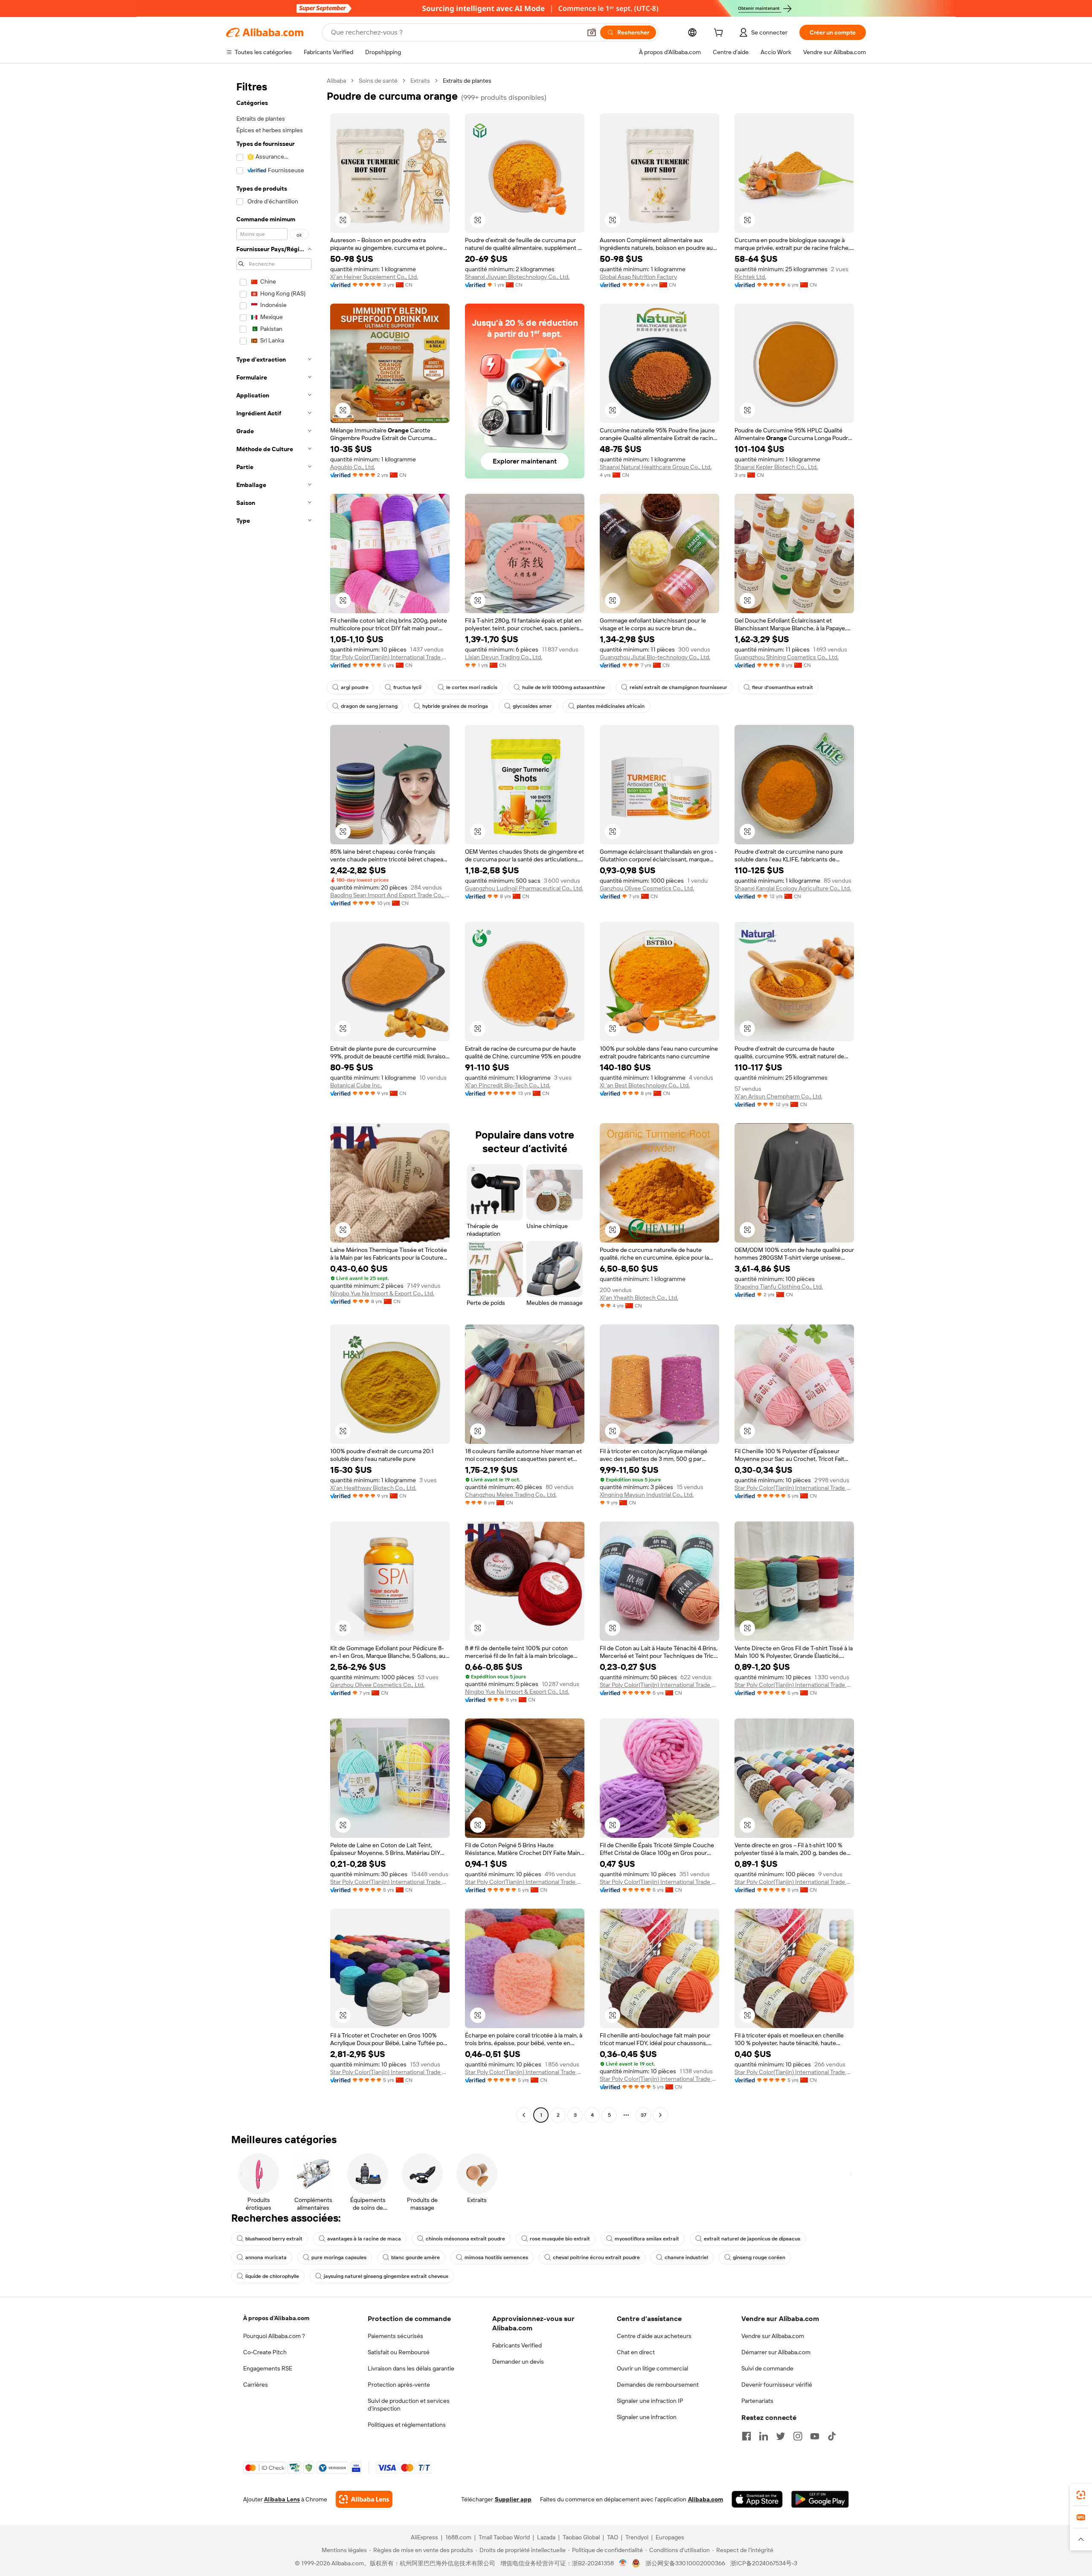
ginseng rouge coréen (759, 2257)
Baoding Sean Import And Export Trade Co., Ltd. (390, 895)
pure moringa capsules (339, 2257)
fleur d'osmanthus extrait (783, 687)
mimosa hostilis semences (496, 2257)
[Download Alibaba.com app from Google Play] (820, 2499)
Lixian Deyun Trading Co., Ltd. (504, 657)
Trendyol (637, 2537)
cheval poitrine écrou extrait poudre (596, 2257)
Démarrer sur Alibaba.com (776, 2352)
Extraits (420, 81)
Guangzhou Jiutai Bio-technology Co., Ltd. (655, 657)
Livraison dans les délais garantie (411, 2368)
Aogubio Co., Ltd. (353, 467)
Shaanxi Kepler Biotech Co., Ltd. (776, 467)
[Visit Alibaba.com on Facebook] (746, 2436)
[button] (592, 32)
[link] (1081, 2495)
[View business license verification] (623, 2563)
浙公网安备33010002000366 (685, 2563)
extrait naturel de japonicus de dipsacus (752, 2239)
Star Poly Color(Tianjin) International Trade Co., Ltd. (390, 657)
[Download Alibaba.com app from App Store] (757, 2499)
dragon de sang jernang (369, 706)
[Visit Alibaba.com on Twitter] (781, 2436)
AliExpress (424, 2537)
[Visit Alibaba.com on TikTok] (832, 2436)
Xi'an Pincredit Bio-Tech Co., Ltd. (508, 1085)
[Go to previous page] (524, 2115)
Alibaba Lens (282, 2499)
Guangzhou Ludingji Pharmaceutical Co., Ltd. (524, 888)
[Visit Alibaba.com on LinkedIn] (764, 2436)
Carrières (256, 2385)
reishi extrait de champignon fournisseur (678, 687)
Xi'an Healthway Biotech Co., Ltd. (373, 1488)
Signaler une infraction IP (650, 2401)
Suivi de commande (767, 2368)
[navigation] (274, 1099)
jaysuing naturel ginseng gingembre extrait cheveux (386, 2276)
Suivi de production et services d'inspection (409, 2405)
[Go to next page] (660, 2115)
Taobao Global (581, 2537)
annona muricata (266, 2257)
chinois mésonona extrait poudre (465, 2239)
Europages (670, 2537)
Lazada (546, 2537)
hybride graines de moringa (455, 706)
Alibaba (336, 81)
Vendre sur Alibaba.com (773, 2336)
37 (643, 2115)
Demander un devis (518, 2362)
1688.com (458, 2537)
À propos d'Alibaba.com (276, 2318)
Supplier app (513, 2499)
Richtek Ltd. (750, 277)
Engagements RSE (268, 2368)
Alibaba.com (706, 2499)
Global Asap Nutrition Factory (638, 277)
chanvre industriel (686, 2257)
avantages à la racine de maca (364, 2239)
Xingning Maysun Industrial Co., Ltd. (647, 1495)
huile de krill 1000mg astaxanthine (563, 687)
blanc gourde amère (415, 2257)
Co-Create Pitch (265, 2352)
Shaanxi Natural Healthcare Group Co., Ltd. (656, 467)
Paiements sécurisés (395, 2336)
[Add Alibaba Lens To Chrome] (364, 2499)
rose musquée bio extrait (560, 2239)
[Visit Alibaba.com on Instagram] (798, 2436)
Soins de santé (378, 81)
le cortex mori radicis (472, 687)
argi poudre (355, 687)
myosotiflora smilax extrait (647, 2239)
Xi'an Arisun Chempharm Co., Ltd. (778, 1096)
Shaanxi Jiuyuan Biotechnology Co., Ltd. (517, 277)
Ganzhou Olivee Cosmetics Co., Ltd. (647, 888)
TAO (613, 2537)
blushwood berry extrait (274, 2239)
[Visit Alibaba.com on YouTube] (815, 2436)
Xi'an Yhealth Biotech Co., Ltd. (639, 1298)
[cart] (720, 34)
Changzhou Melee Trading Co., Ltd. (511, 1495)
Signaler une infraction (647, 2417)
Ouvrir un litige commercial (652, 2368)
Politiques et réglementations (407, 2425)
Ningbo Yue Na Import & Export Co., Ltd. (382, 1293)
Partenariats (757, 2401)
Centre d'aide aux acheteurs (654, 2336)
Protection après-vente (399, 2385)
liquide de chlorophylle (272, 2276)
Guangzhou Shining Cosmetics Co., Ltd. (787, 657)
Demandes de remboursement (658, 2385)
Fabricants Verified (517, 2345)
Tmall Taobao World (504, 2537)
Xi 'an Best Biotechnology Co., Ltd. (645, 1085)
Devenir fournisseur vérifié (777, 2385)
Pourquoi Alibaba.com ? (274, 2336)
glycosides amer (532, 706)
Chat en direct (636, 2352)
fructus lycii (407, 687)
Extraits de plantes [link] (467, 81)
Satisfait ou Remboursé (399, 2352)
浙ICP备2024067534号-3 (764, 2563)
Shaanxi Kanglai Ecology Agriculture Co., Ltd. (793, 888)
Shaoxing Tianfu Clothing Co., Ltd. (779, 1287)
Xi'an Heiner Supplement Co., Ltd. (374, 277)
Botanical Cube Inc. (356, 1085)
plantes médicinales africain (611, 706)
